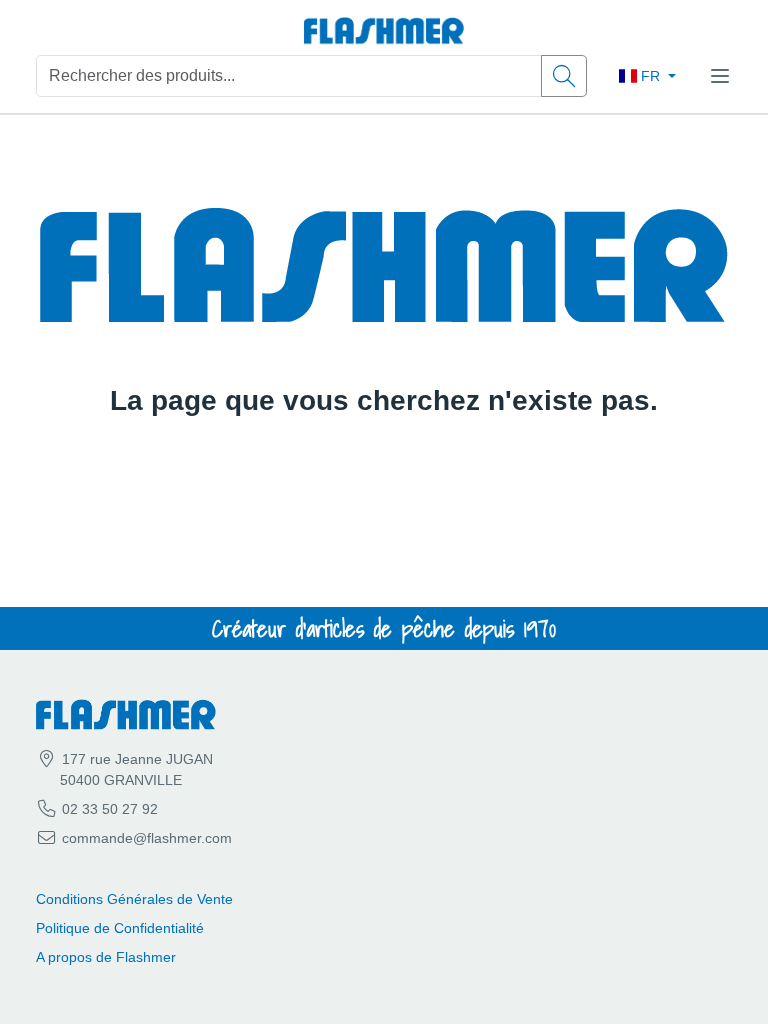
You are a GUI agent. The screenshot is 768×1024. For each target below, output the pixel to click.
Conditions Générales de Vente (134, 899)
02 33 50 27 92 (108, 809)
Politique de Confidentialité (120, 928)
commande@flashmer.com (147, 838)
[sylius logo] (384, 31)
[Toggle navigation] (720, 76)
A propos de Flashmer (106, 957)
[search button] (564, 76)
